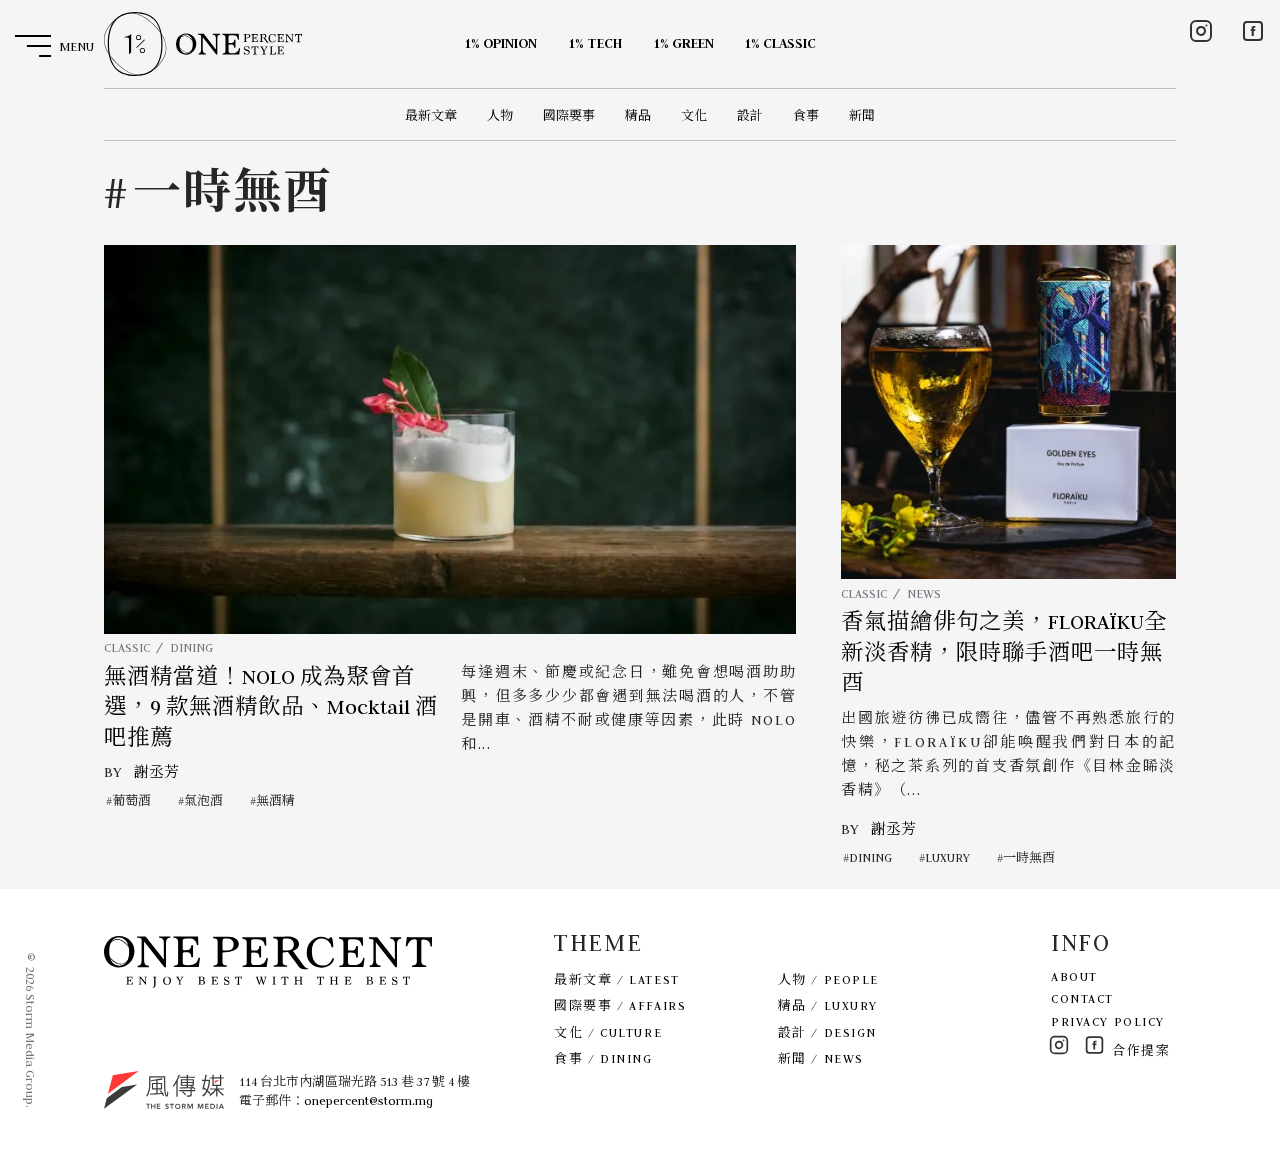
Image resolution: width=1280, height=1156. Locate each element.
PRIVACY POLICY (1108, 1021)
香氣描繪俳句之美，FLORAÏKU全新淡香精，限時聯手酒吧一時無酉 (1004, 652)
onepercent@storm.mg (368, 1100)
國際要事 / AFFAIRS (620, 1005)
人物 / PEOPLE (828, 979)
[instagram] (1201, 31)
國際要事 (569, 115)
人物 (500, 115)
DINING (191, 647)
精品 (638, 115)
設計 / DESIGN (827, 1032)
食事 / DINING (603, 1058)
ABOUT (1074, 976)
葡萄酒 (131, 800)
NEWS (924, 593)
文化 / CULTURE (608, 1032)
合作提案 (1141, 1050)
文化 (694, 115)
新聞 (862, 115)
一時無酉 (1029, 857)
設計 (750, 115)
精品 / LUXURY (828, 1005)
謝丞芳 (156, 772)
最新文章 (431, 115)
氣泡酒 (203, 800)
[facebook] (1253, 31)
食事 (806, 115)
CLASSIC (127, 647)
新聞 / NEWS (821, 1058)
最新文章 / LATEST (616, 979)
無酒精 (275, 800)
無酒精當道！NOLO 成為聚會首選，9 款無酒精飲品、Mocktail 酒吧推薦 (271, 707)
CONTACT (1082, 998)
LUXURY (947, 857)
